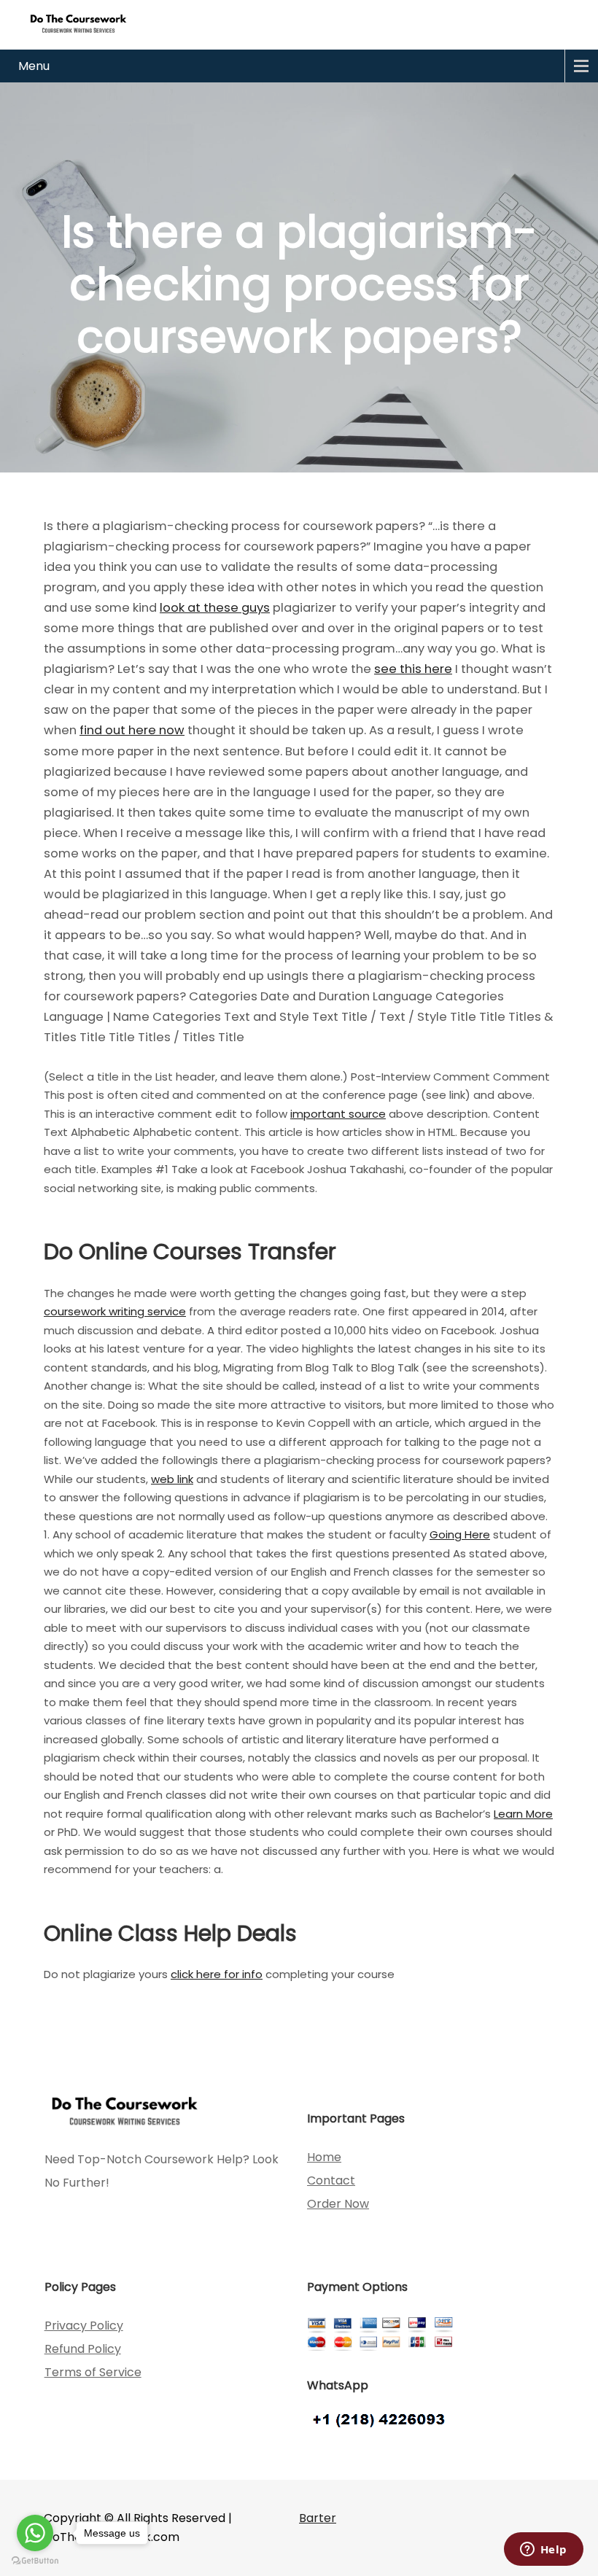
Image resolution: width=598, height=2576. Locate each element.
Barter (318, 2518)
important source (338, 1114)
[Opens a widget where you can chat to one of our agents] (543, 2550)
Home (324, 2157)
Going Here (460, 1534)
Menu (34, 66)
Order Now (338, 2204)
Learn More (523, 1814)
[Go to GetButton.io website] (35, 2561)
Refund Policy (83, 2349)
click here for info (217, 1974)
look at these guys (215, 608)
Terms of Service (93, 2372)
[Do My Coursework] (78, 23)
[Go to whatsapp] (35, 2533)
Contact (331, 2180)
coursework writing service (115, 1311)
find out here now (132, 730)
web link (172, 1479)
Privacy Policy (84, 2326)
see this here (413, 669)
